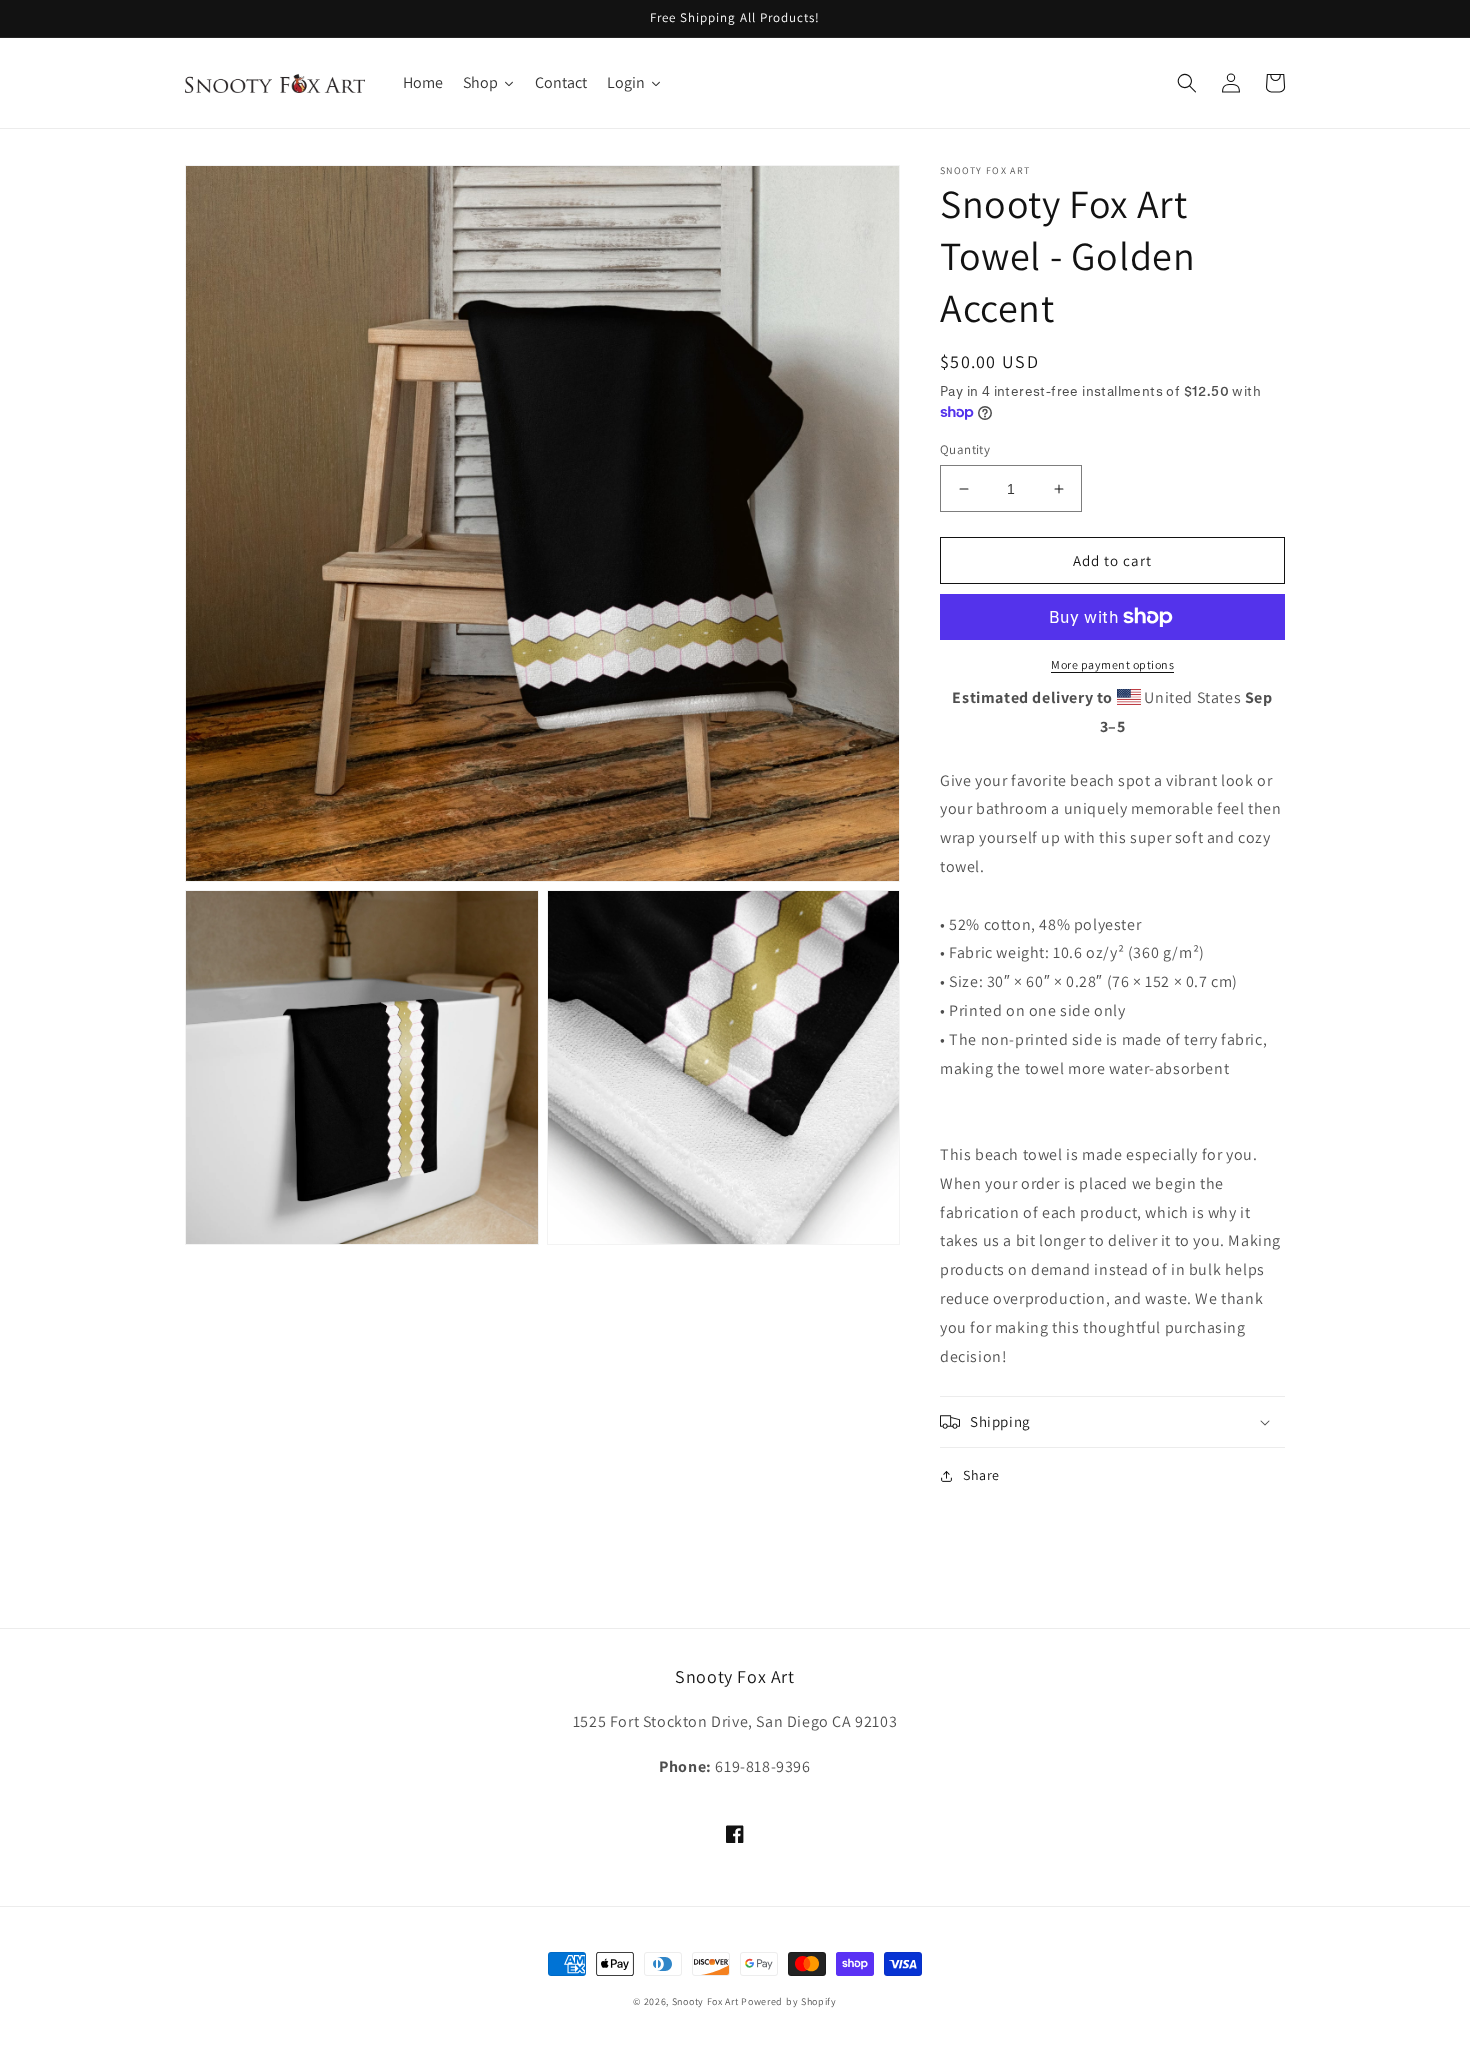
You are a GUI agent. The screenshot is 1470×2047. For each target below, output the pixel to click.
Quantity (965, 449)
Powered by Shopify (789, 2001)
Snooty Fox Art (705, 2001)
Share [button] (981, 1475)
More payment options (1112, 664)
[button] (1187, 83)
